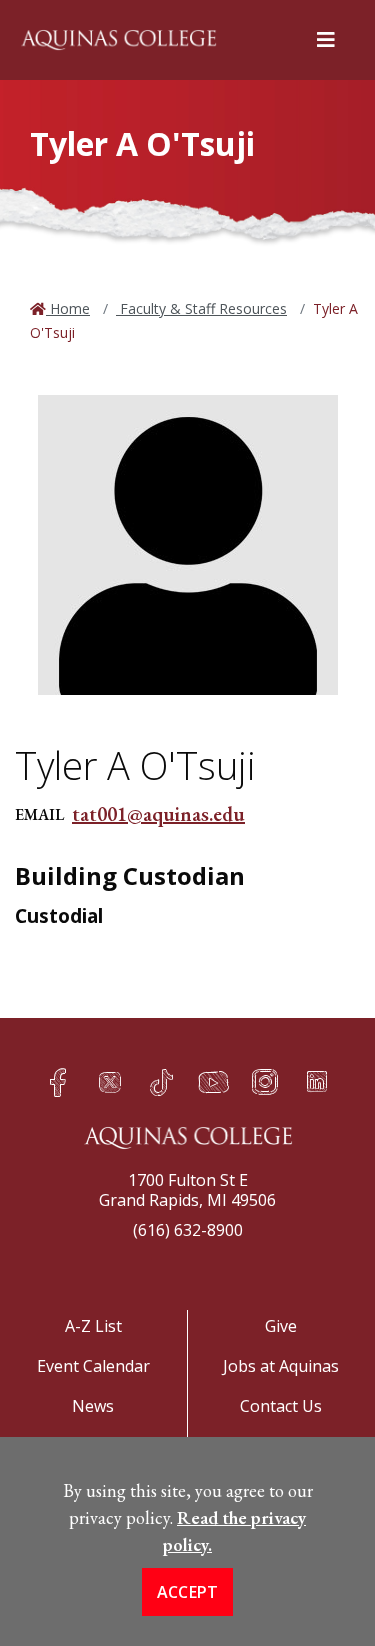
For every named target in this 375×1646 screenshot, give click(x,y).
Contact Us (281, 1406)
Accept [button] (188, 1592)
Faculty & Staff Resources (201, 308)
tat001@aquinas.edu (158, 814)
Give (281, 1326)
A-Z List (93, 1326)
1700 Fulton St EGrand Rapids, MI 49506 (187, 1190)
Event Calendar (93, 1366)
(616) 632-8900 (188, 1230)
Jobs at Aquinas (281, 1366)
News (93, 1406)
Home (68, 308)
